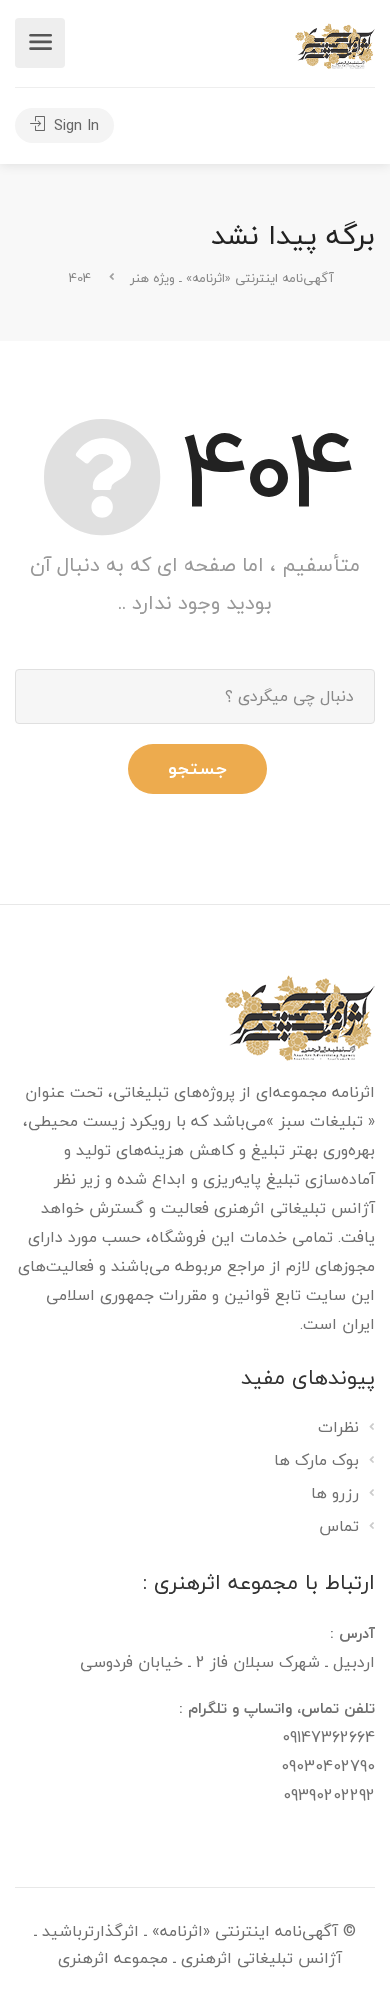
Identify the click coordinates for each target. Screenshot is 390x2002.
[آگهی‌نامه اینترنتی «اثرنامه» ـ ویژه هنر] (335, 44)
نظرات (338, 1429)
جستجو (197, 768)
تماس (339, 1528)
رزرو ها (335, 1495)
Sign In (74, 125)
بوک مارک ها (316, 1462)
